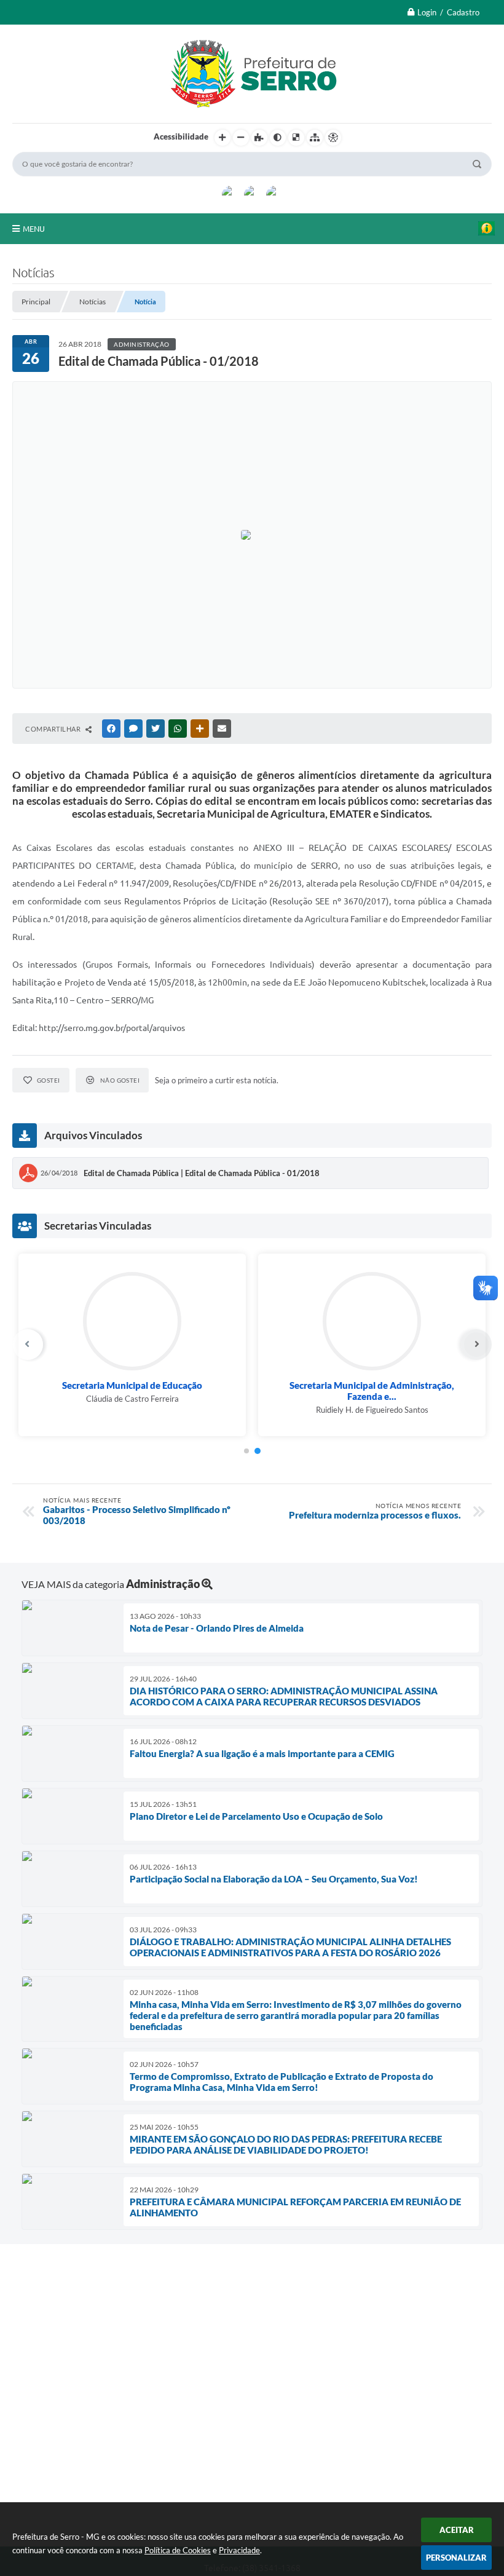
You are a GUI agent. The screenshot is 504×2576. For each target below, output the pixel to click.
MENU (34, 229)
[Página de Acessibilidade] (333, 138)
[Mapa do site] (315, 138)
